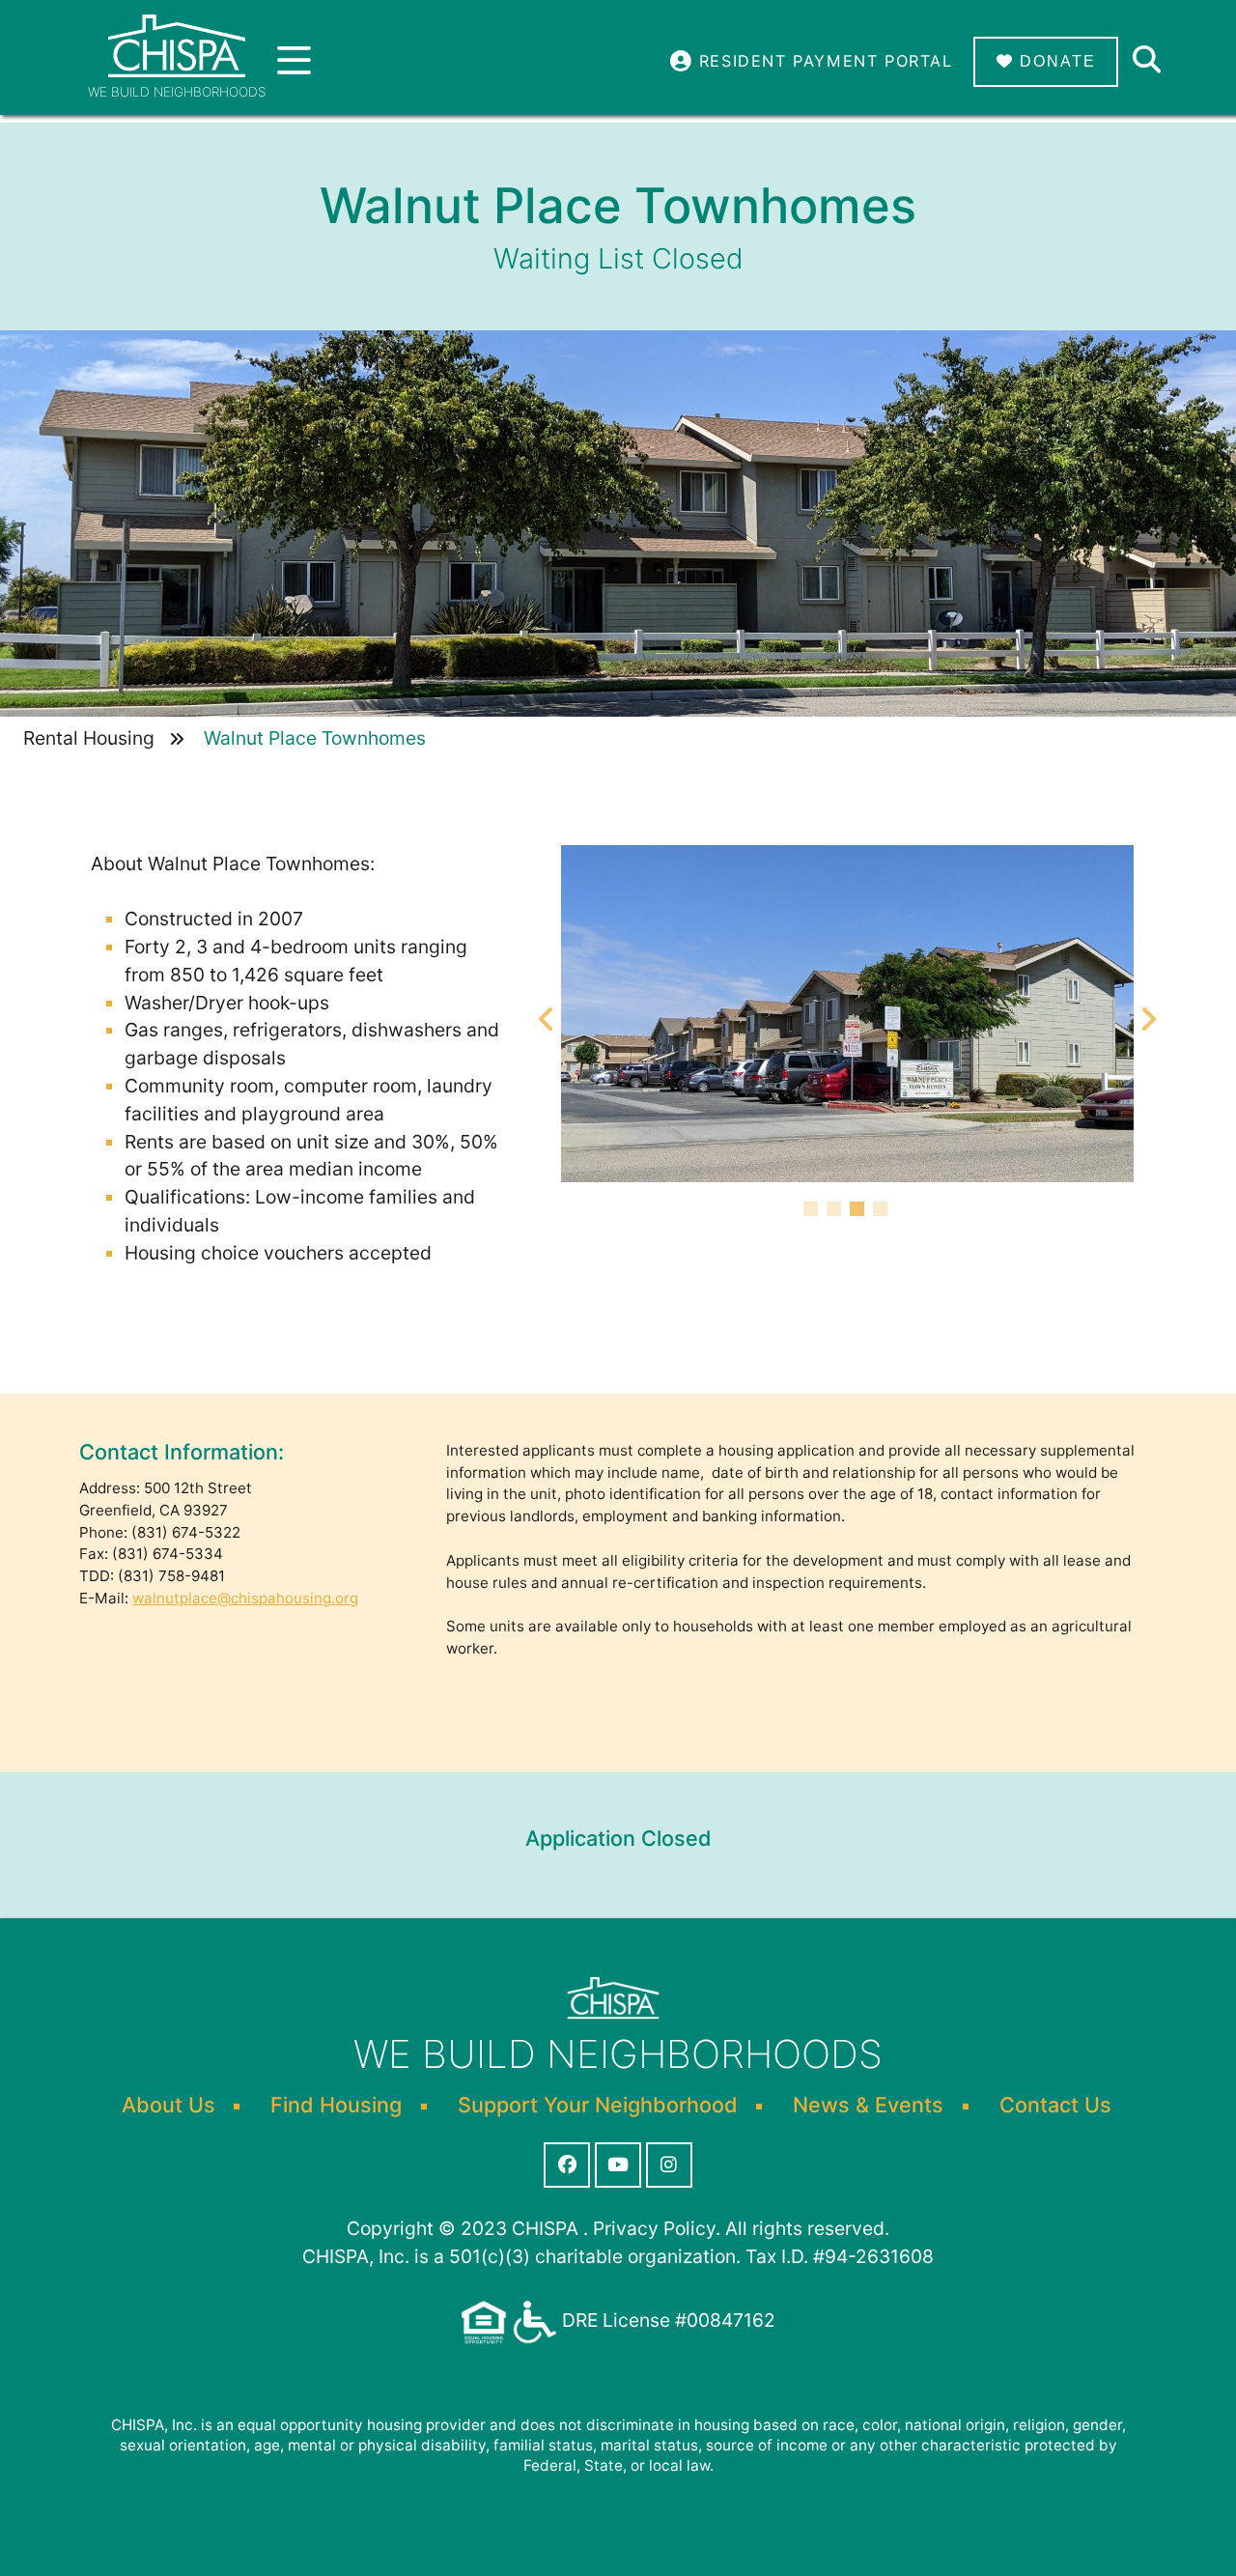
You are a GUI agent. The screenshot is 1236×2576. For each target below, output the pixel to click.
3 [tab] (859, 1211)
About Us (169, 2105)
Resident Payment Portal (822, 61)
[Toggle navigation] (294, 61)
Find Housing (336, 2105)
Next (1148, 1013)
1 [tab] (813, 1211)
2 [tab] (836, 1211)
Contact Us (1055, 2105)
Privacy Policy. (657, 2228)
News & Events (868, 2105)
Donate (1055, 61)
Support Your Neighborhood (598, 2105)
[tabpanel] (847, 1014)
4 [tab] (883, 1211)
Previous (547, 1013)
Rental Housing (89, 738)
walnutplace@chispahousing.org (245, 1598)
